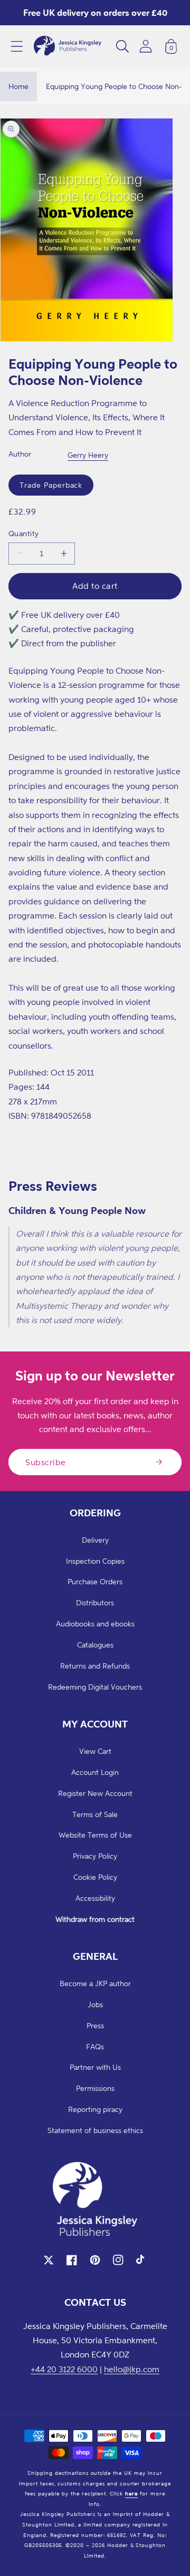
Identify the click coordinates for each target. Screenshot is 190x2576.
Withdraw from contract (95, 1919)
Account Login (95, 1772)
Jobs (95, 2004)
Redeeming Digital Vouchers (95, 1687)
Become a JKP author (95, 1983)
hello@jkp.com (132, 2369)
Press (95, 2025)
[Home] (68, 46)
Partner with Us (95, 2067)
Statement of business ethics (95, 2130)
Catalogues (95, 1645)
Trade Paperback (51, 485)
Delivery (95, 1540)
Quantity (24, 533)
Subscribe (46, 1462)
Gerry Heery (88, 455)
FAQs (95, 2046)
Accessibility (95, 1898)
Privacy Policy (95, 1856)
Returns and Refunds (95, 1666)
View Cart (95, 1751)
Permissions (95, 2088)
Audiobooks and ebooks (95, 1623)
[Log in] (146, 46)
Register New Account (95, 1793)
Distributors (95, 1602)
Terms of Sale (95, 1814)
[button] (17, 46)
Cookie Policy (95, 1877)
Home (18, 86)
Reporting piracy (95, 2109)
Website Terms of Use (95, 1835)
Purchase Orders (95, 1581)
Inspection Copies (95, 1561)
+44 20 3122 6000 (64, 2369)
